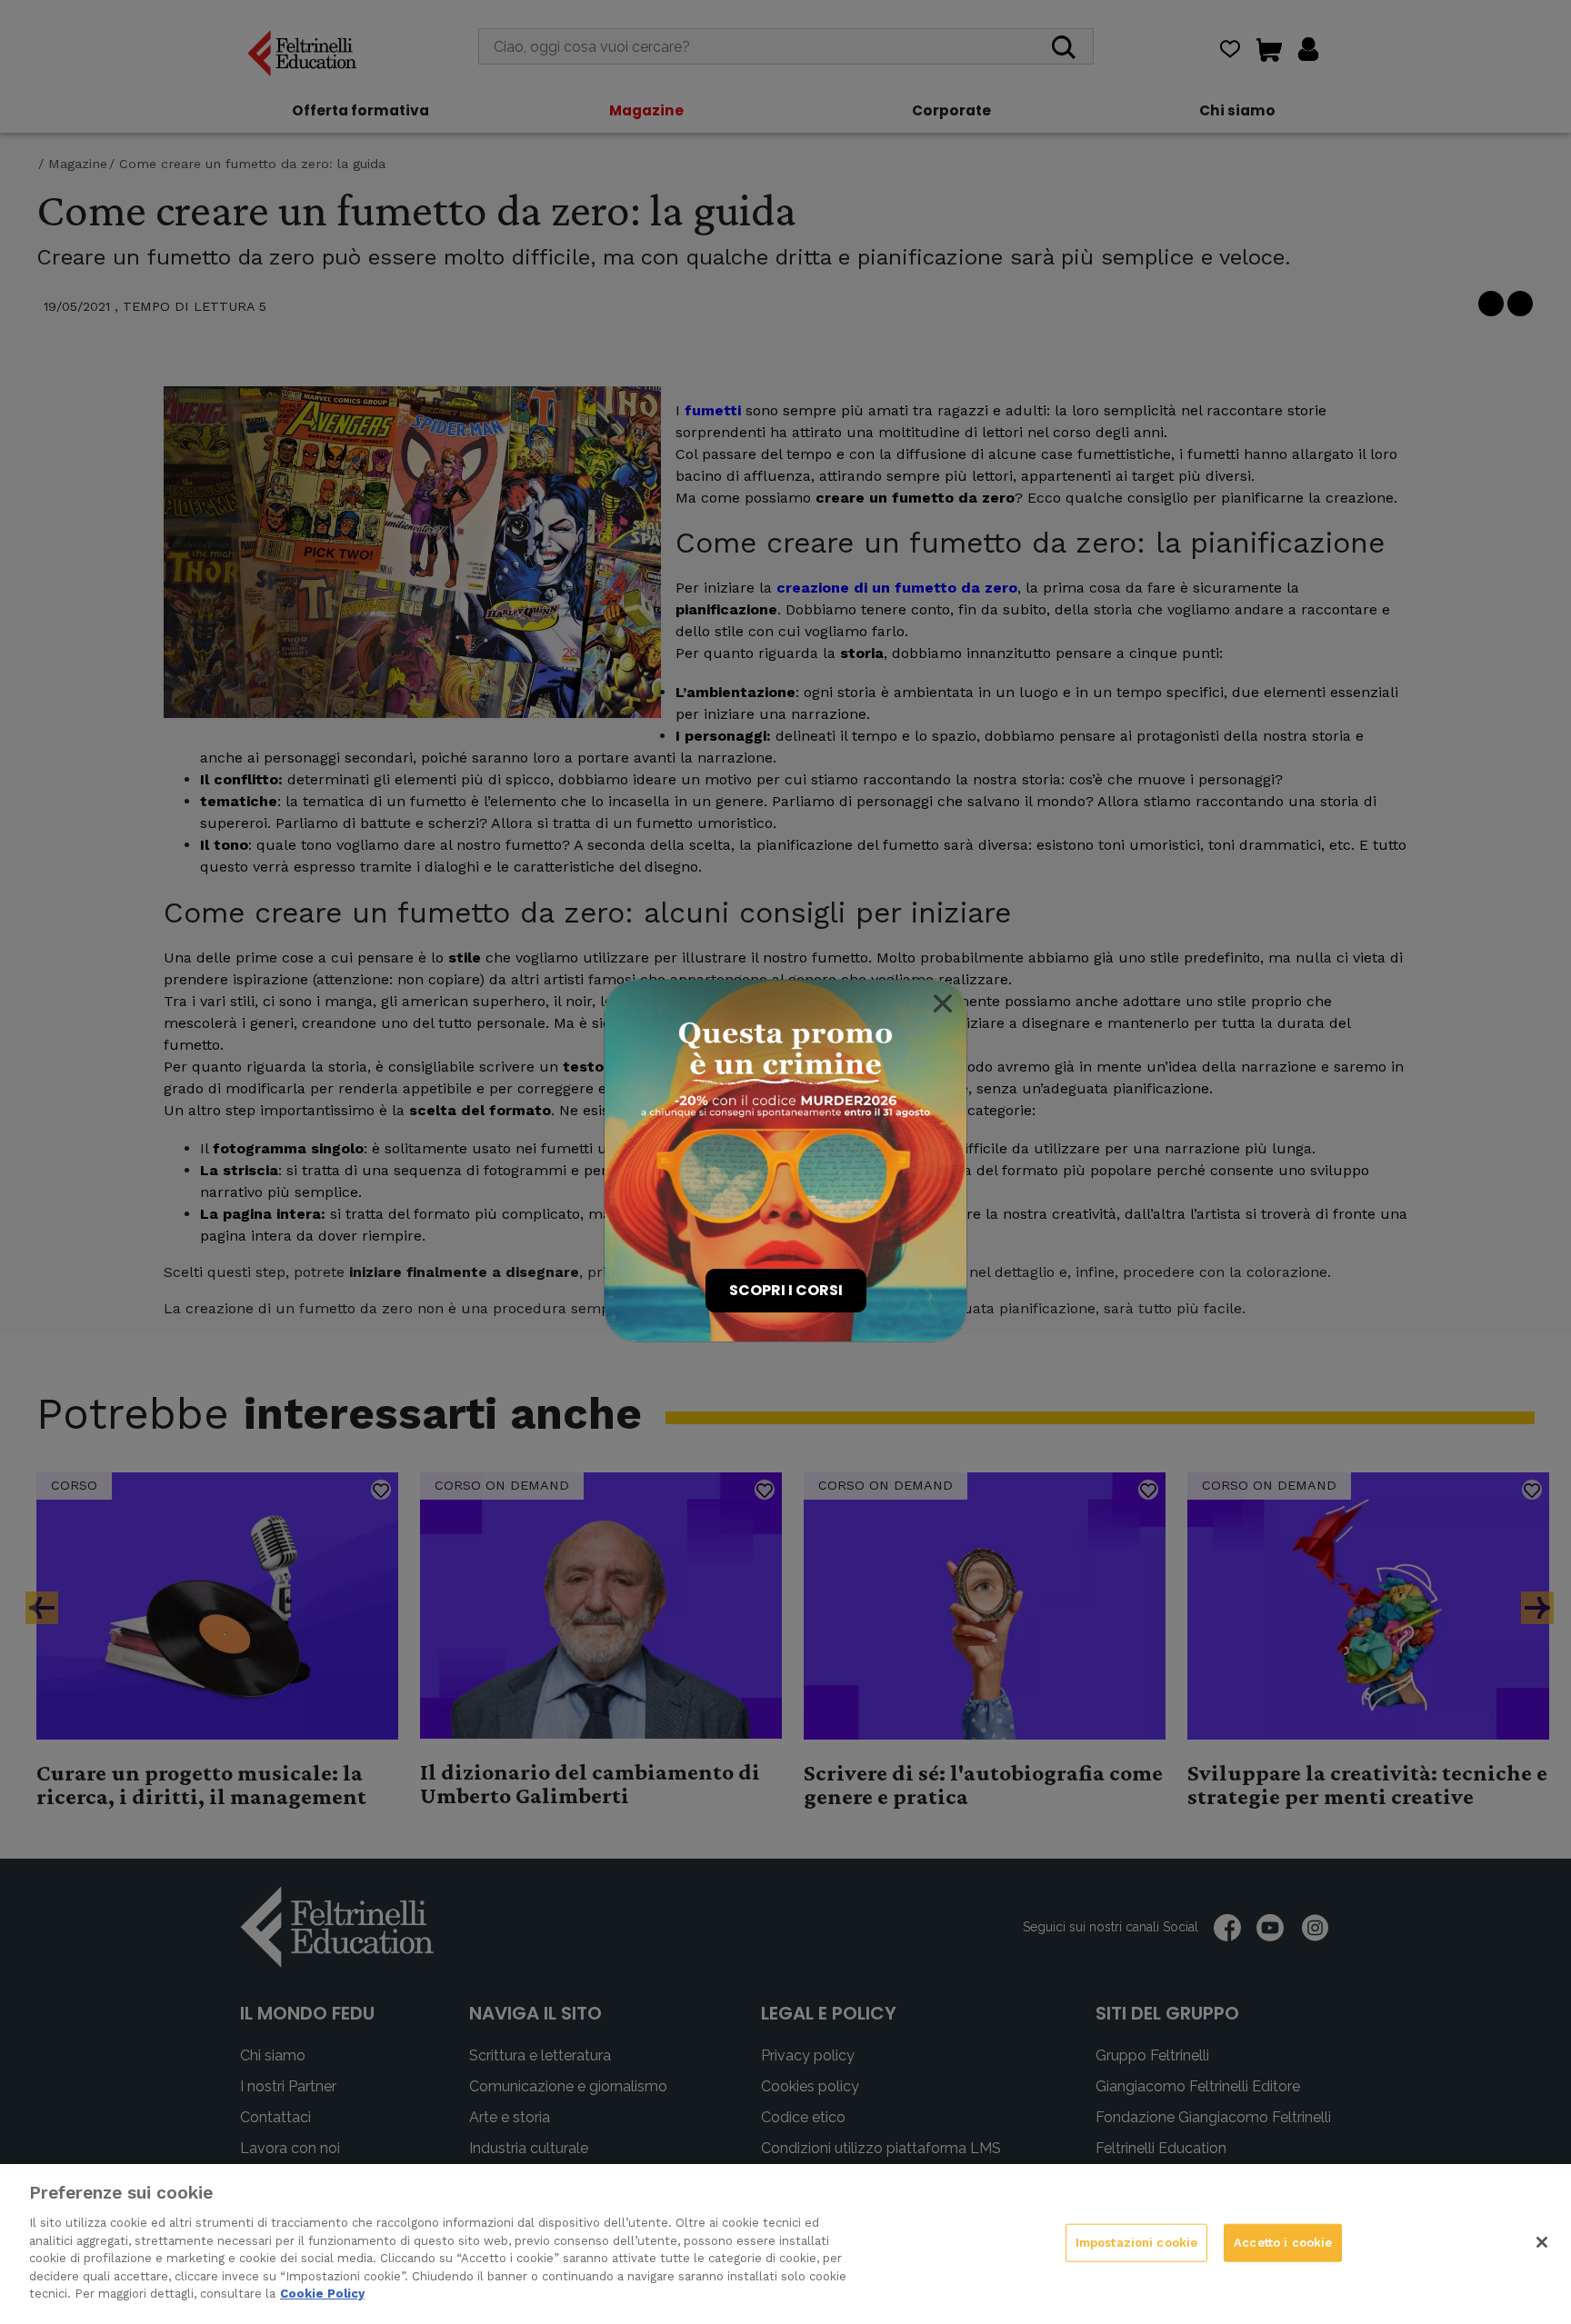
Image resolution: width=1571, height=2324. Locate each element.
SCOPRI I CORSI (786, 1290)
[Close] (943, 1003)
